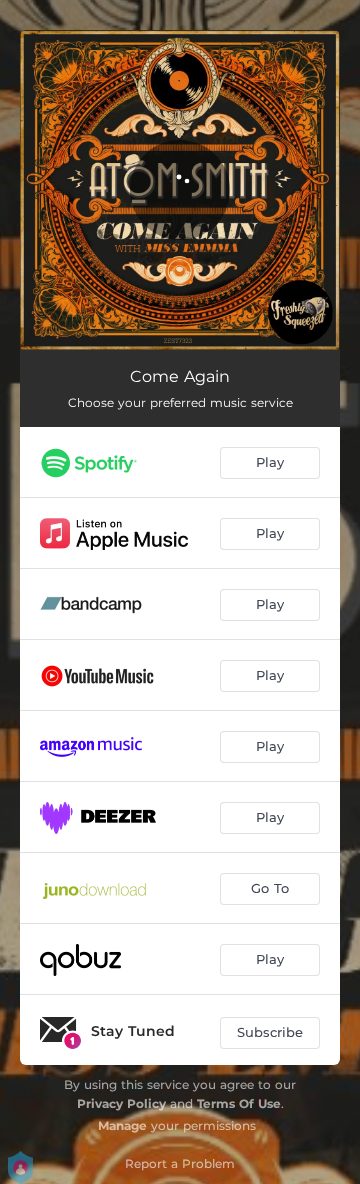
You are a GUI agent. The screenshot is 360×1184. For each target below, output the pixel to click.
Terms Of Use (239, 1103)
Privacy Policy (121, 1103)
